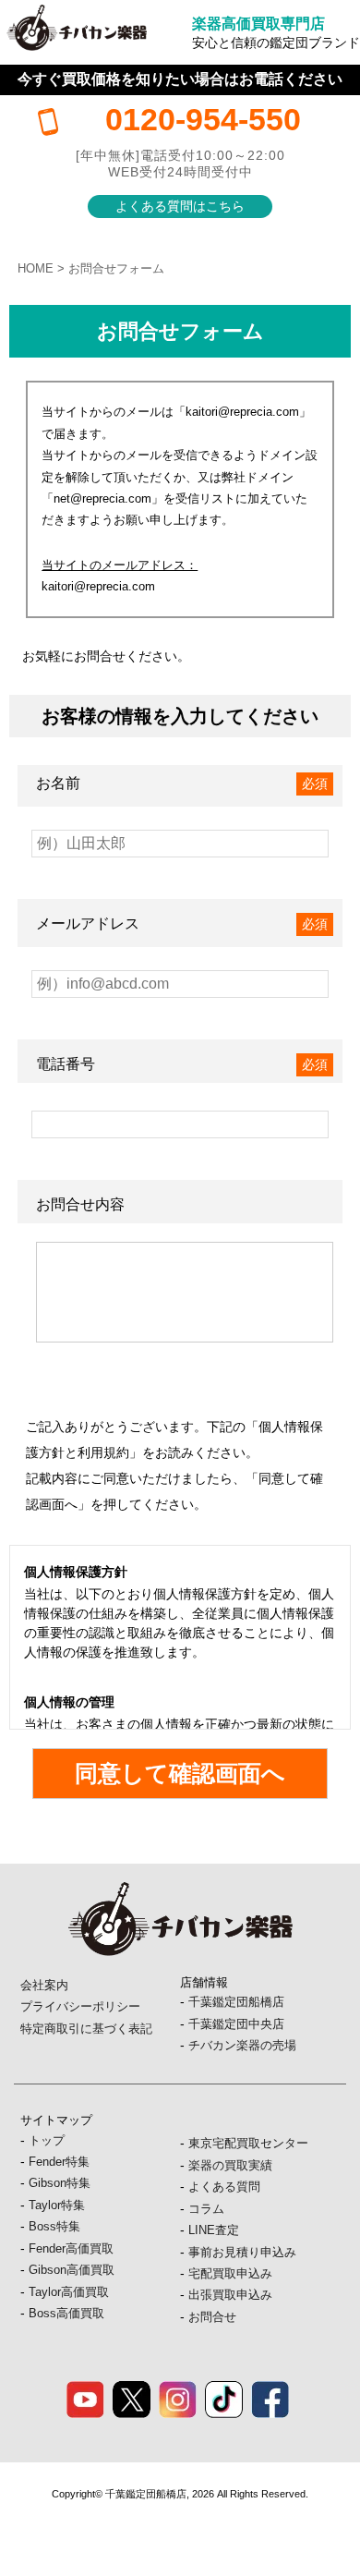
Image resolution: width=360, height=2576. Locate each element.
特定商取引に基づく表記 (86, 2029)
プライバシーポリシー (80, 2006)
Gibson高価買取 (72, 2270)
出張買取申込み (230, 2295)
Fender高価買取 (71, 2248)
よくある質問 (224, 2187)
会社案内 (44, 1985)
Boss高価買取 (66, 2313)
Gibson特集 (60, 2183)
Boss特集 (54, 2226)
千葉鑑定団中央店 (236, 2024)
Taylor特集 (57, 2205)
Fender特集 (59, 2162)
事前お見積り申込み (242, 2252)
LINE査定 (214, 2230)
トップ (47, 2140)
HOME (36, 268)
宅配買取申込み (230, 2273)
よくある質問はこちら (180, 206)
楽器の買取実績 (230, 2165)
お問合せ (212, 2317)
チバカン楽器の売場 (242, 2045)
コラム (206, 2209)
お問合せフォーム (116, 268)
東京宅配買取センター (248, 2143)
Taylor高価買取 (69, 2292)
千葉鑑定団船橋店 (236, 2002)
